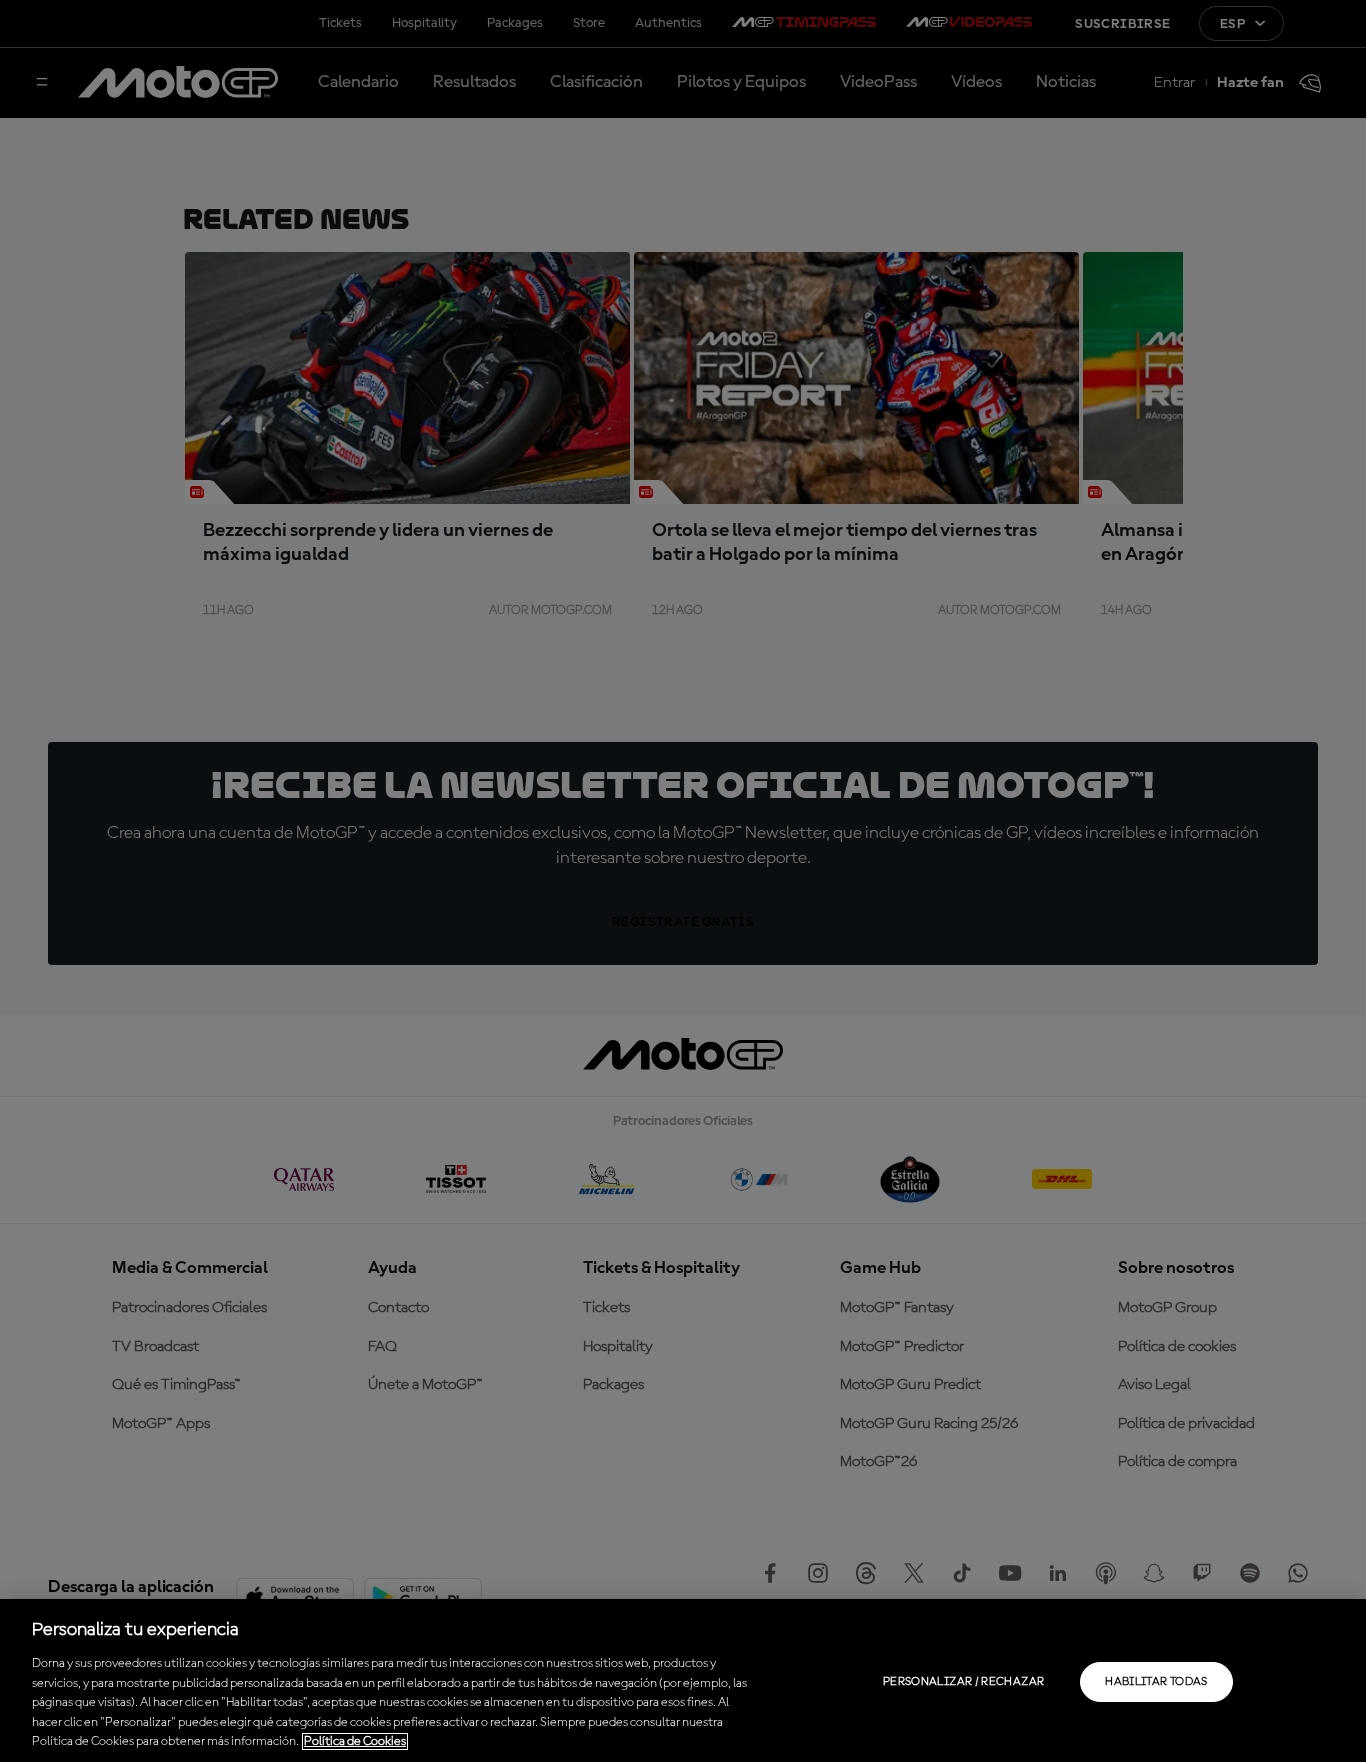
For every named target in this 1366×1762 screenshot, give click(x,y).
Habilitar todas (1156, 1682)
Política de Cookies (355, 1741)
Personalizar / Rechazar (963, 1682)
